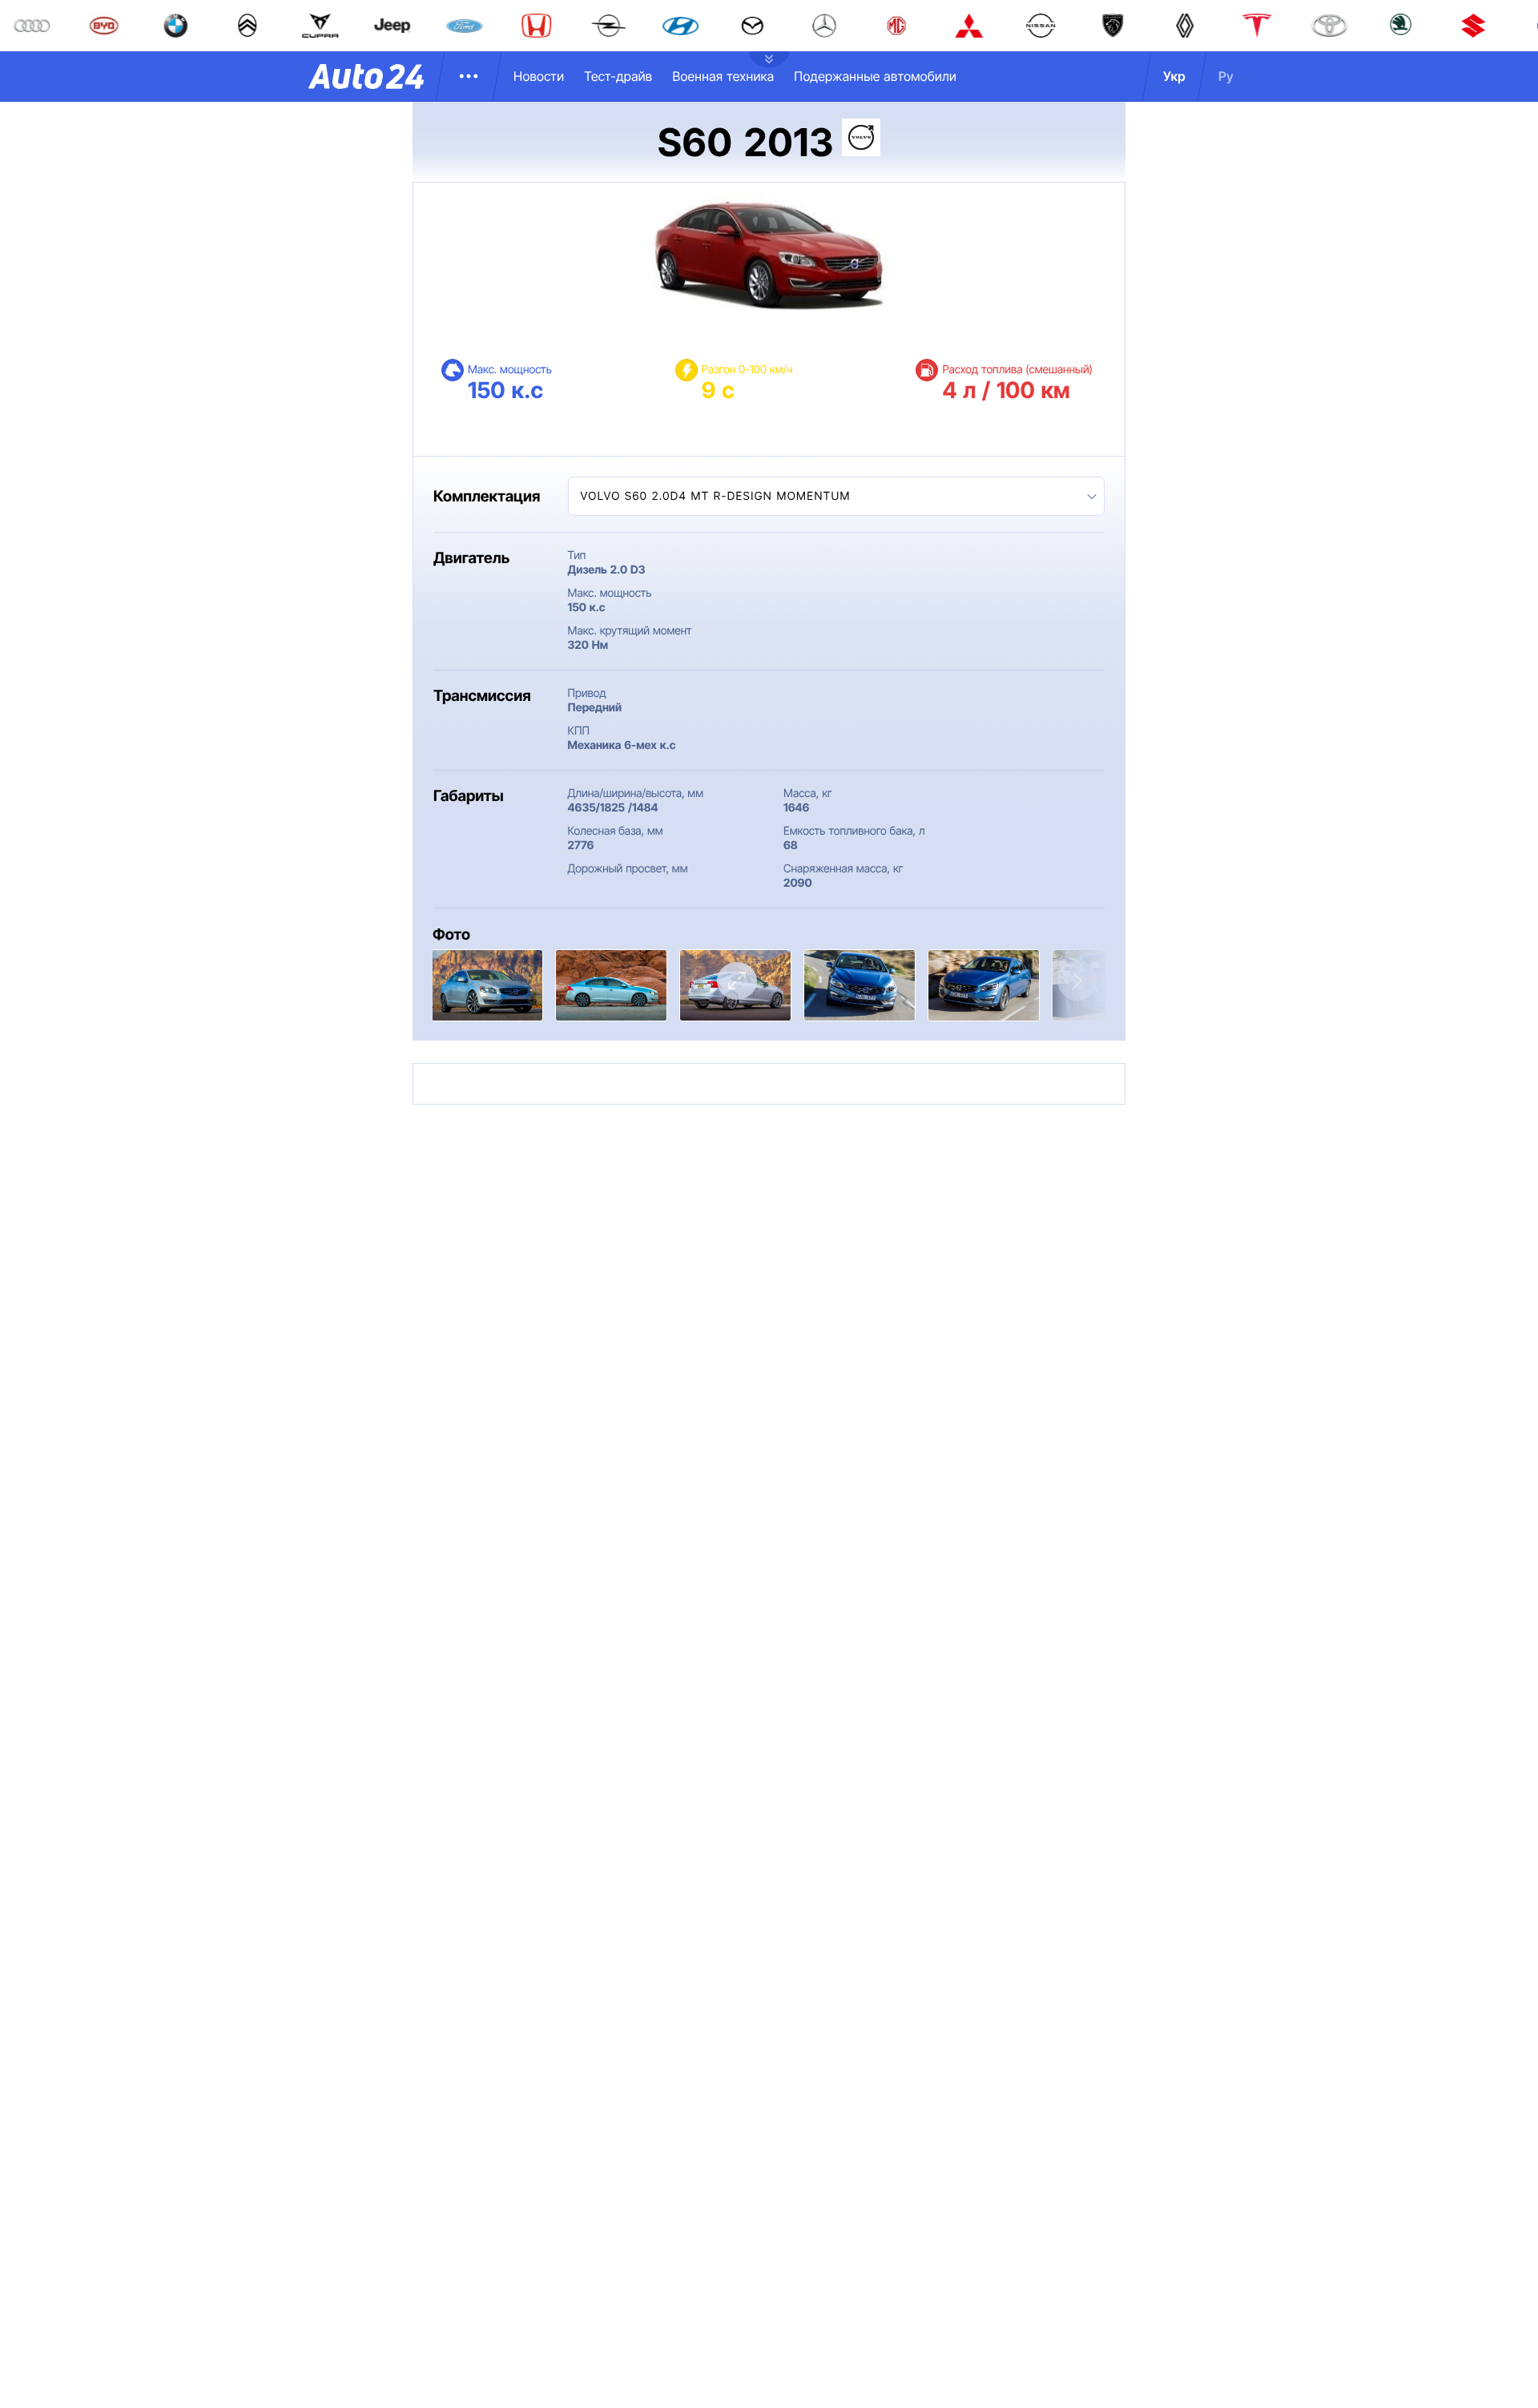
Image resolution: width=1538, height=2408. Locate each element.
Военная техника (723, 76)
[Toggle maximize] (737, 981)
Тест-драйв (618, 76)
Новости (539, 76)
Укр (1174, 76)
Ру (1226, 76)
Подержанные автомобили (875, 76)
